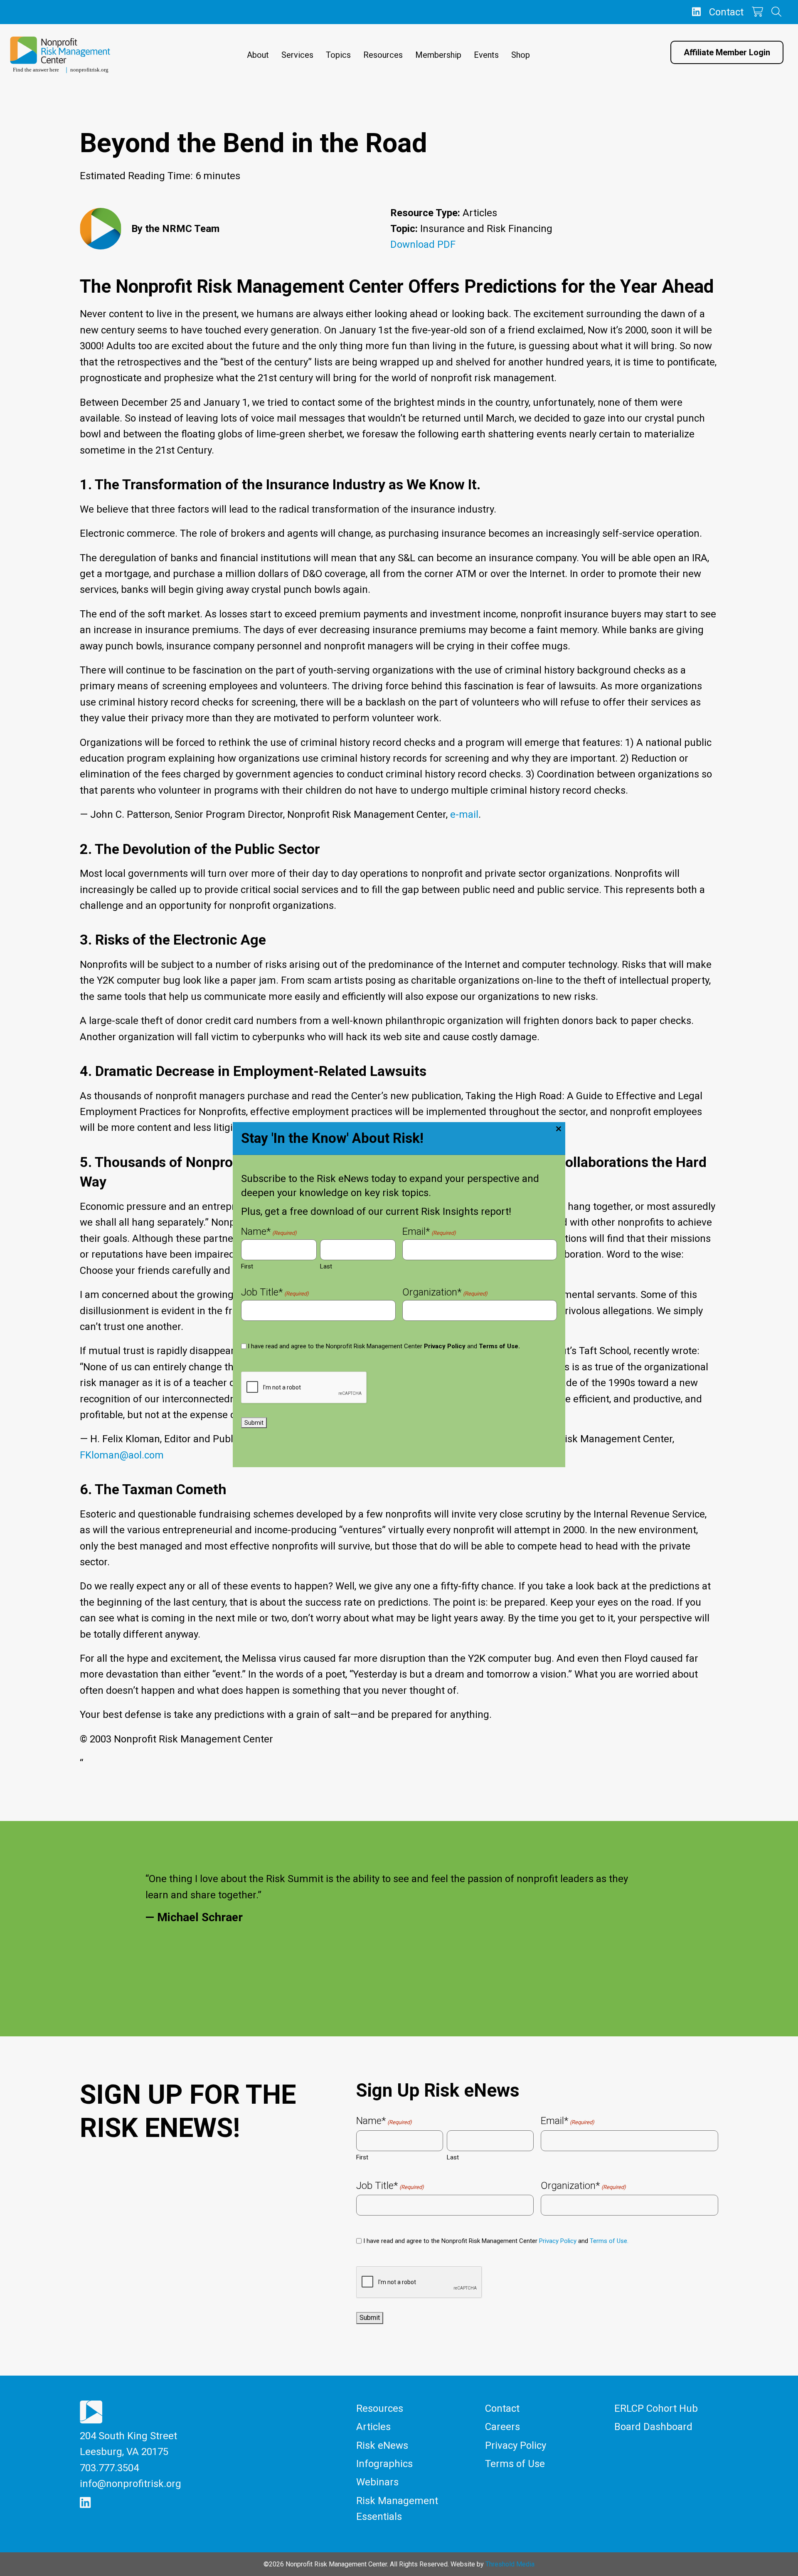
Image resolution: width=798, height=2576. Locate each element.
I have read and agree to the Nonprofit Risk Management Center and (384, 1346)
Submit (254, 1423)
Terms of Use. (499, 1346)
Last (326, 1266)
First (247, 1266)
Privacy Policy (445, 1346)
